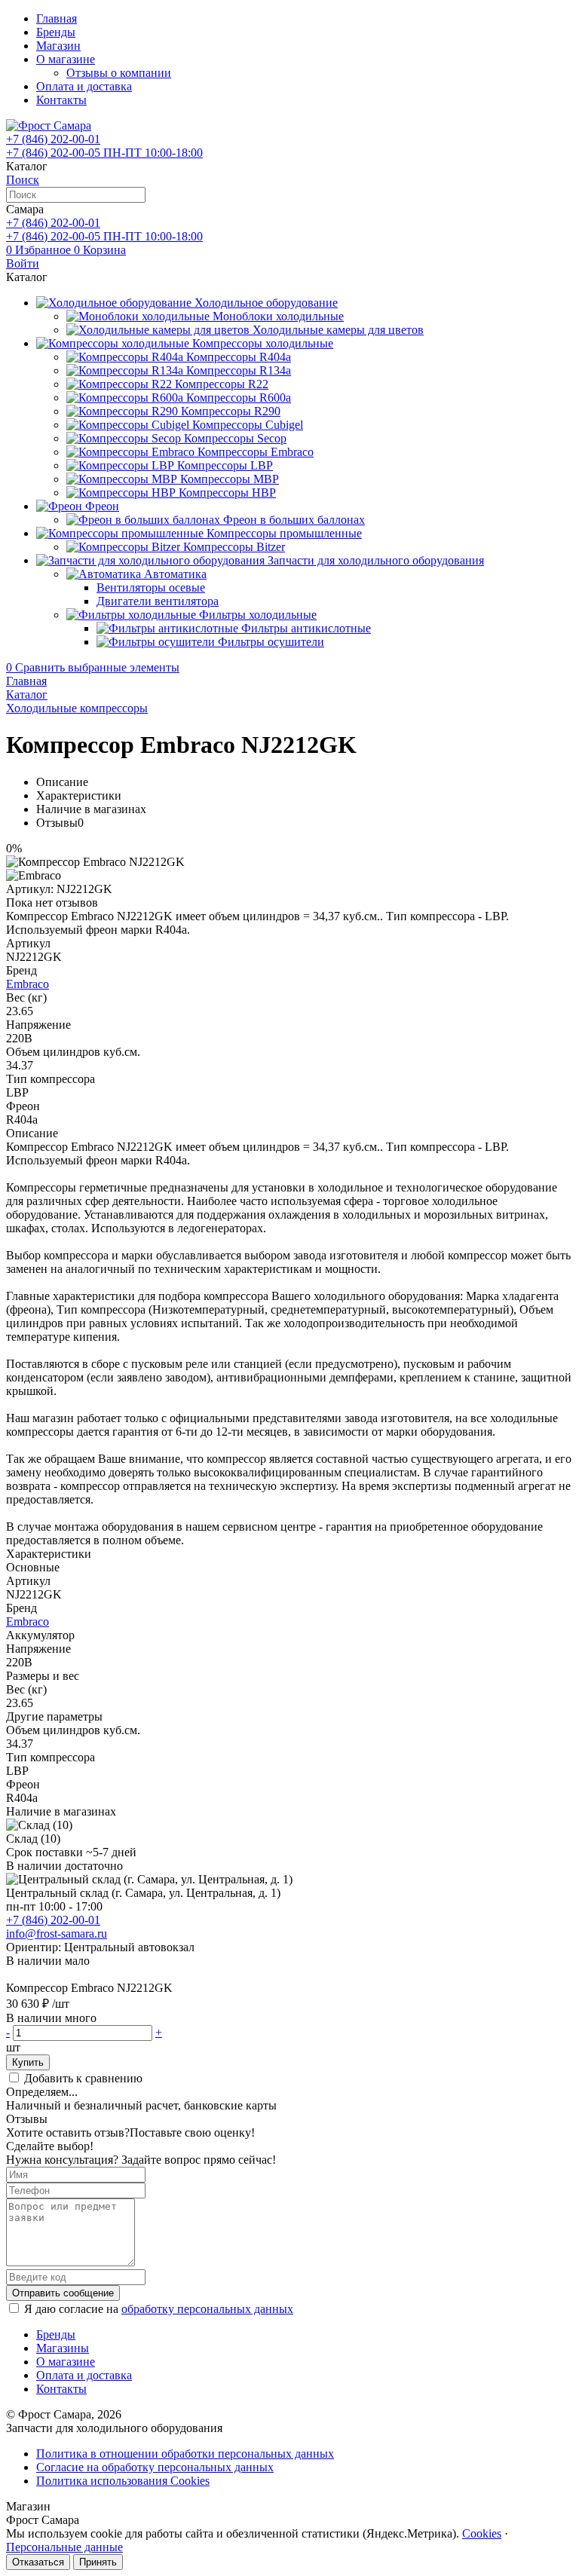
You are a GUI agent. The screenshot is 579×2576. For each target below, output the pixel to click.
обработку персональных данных (207, 2309)
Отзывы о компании (119, 73)
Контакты (61, 100)
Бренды (56, 32)
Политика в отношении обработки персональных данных (185, 2454)
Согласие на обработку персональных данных (155, 2467)
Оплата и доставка (84, 86)
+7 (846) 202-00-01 (53, 1920)
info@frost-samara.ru (57, 1934)
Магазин (58, 46)
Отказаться (38, 2562)
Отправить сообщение (63, 2293)
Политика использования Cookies (123, 2481)
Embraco (28, 984)
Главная (57, 18)
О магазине (66, 59)
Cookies (482, 2533)
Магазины (63, 2348)
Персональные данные (64, 2547)
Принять (98, 2562)
